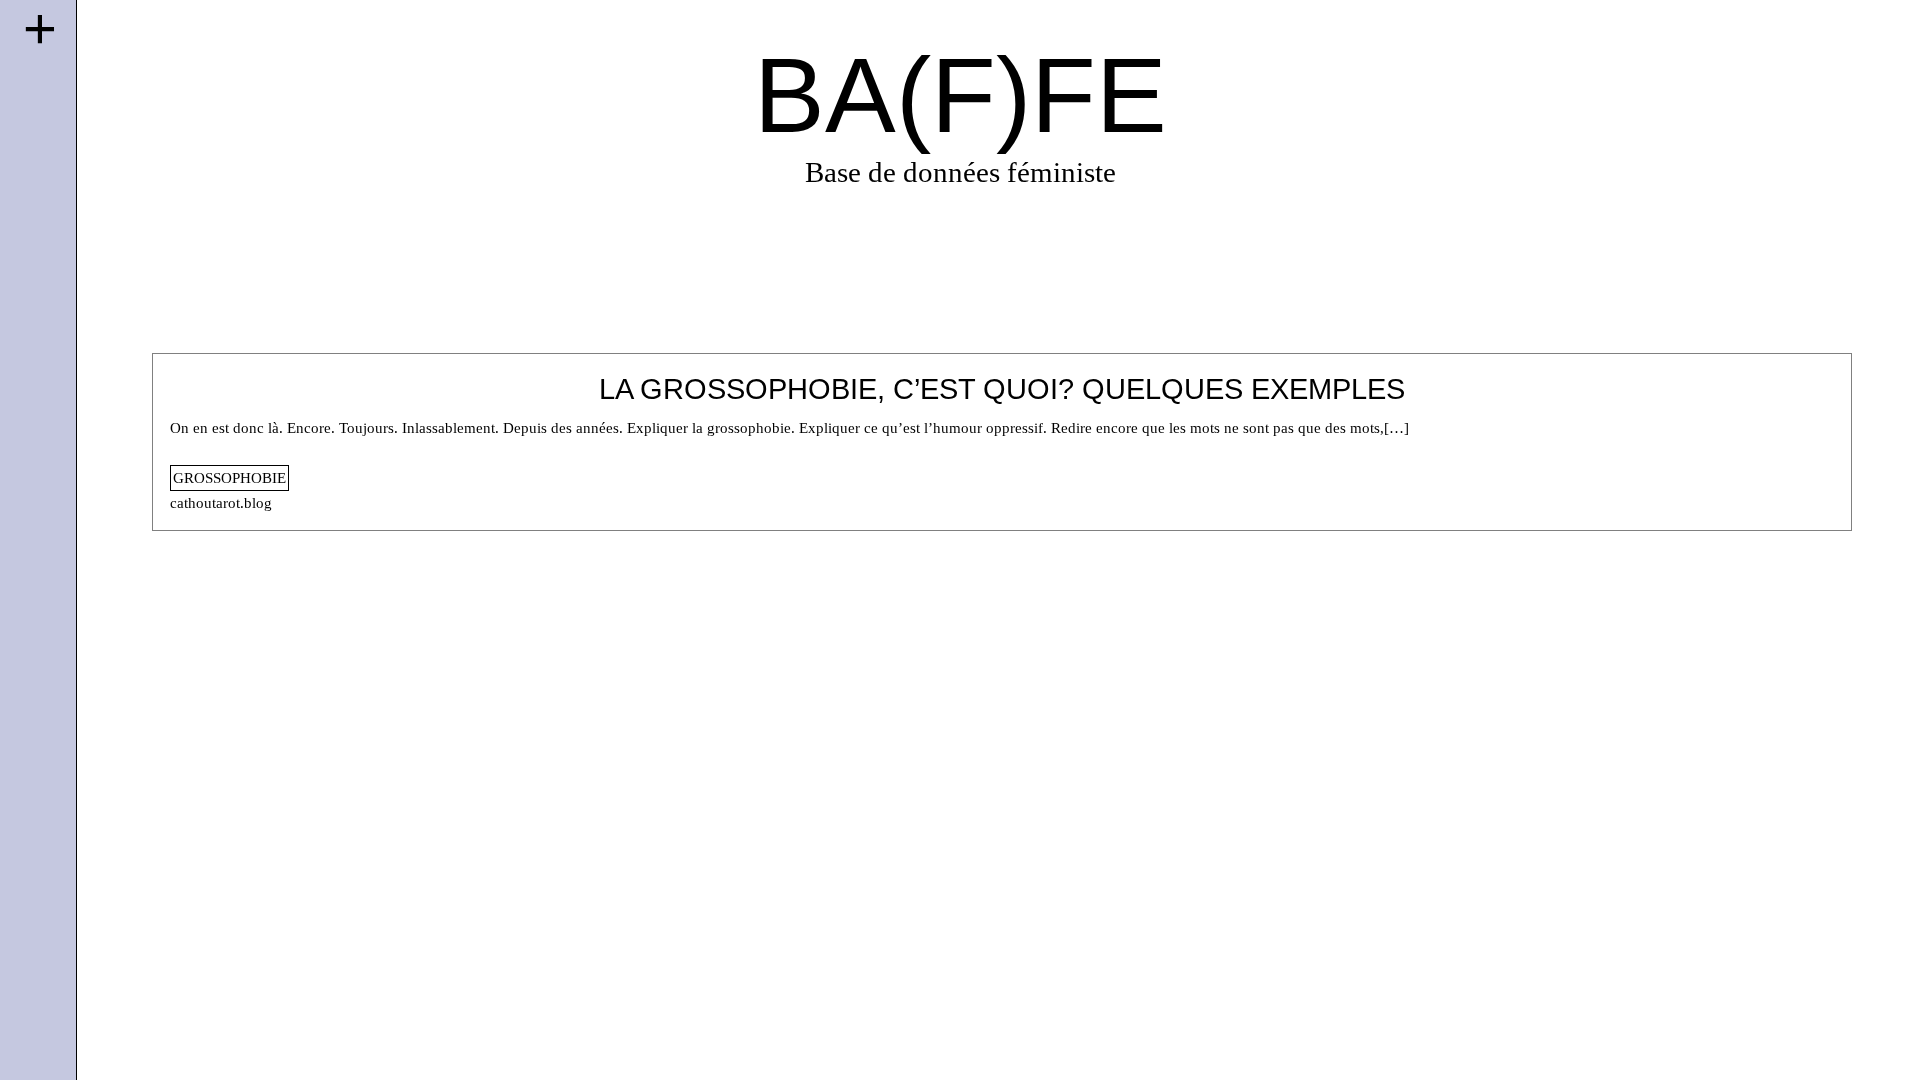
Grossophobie (229, 477)
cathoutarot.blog (221, 502)
